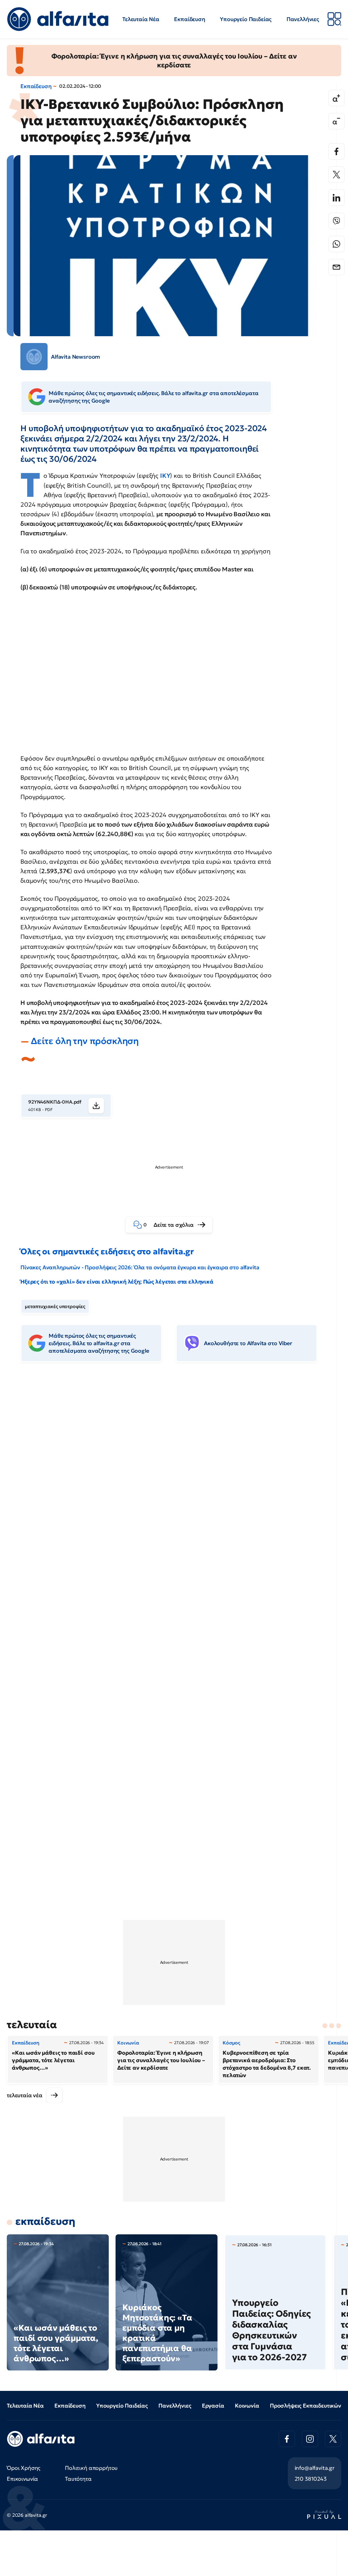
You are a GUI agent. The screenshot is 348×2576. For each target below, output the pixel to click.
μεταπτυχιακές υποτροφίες (55, 1306)
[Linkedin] (336, 198)
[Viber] (336, 221)
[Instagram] (310, 2439)
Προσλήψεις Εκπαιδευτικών (306, 2406)
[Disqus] (174, 1472)
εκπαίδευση (45, 2221)
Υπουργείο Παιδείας (246, 19)
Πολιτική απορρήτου (91, 2468)
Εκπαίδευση (189, 19)
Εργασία (213, 2406)
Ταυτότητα (78, 2479)
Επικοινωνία (22, 2479)
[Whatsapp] (336, 244)
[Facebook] (336, 151)
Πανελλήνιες (303, 19)
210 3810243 (311, 2479)
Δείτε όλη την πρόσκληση (85, 1041)
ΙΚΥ (165, 476)
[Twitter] (336, 175)
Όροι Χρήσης (24, 2468)
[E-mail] (336, 267)
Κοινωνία (247, 2406)
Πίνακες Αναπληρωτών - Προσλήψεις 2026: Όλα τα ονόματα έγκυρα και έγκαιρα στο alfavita (140, 1267)
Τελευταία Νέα (141, 19)
